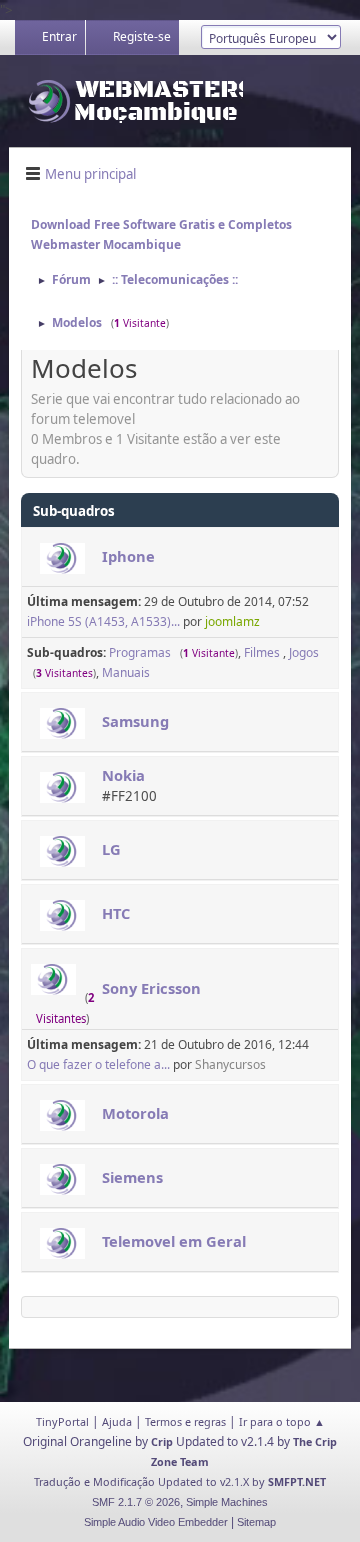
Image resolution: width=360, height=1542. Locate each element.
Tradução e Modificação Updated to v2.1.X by (151, 1481)
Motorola (135, 1113)
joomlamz (232, 621)
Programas (140, 652)
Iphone (128, 556)
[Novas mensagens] (62, 558)
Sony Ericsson (151, 988)
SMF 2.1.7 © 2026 (136, 1502)
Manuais (126, 672)
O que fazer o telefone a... (98, 1064)
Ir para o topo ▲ (282, 1421)
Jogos (304, 652)
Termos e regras (185, 1421)
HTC (116, 913)
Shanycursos (230, 1064)
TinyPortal (62, 1421)
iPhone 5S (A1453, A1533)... (103, 621)
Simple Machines (227, 1502)
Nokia (123, 775)
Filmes (263, 652)
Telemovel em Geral (174, 1241)
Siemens (132, 1177)
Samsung (135, 721)
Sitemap (256, 1522)
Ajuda (117, 1421)
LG (111, 849)
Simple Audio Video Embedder (156, 1522)
